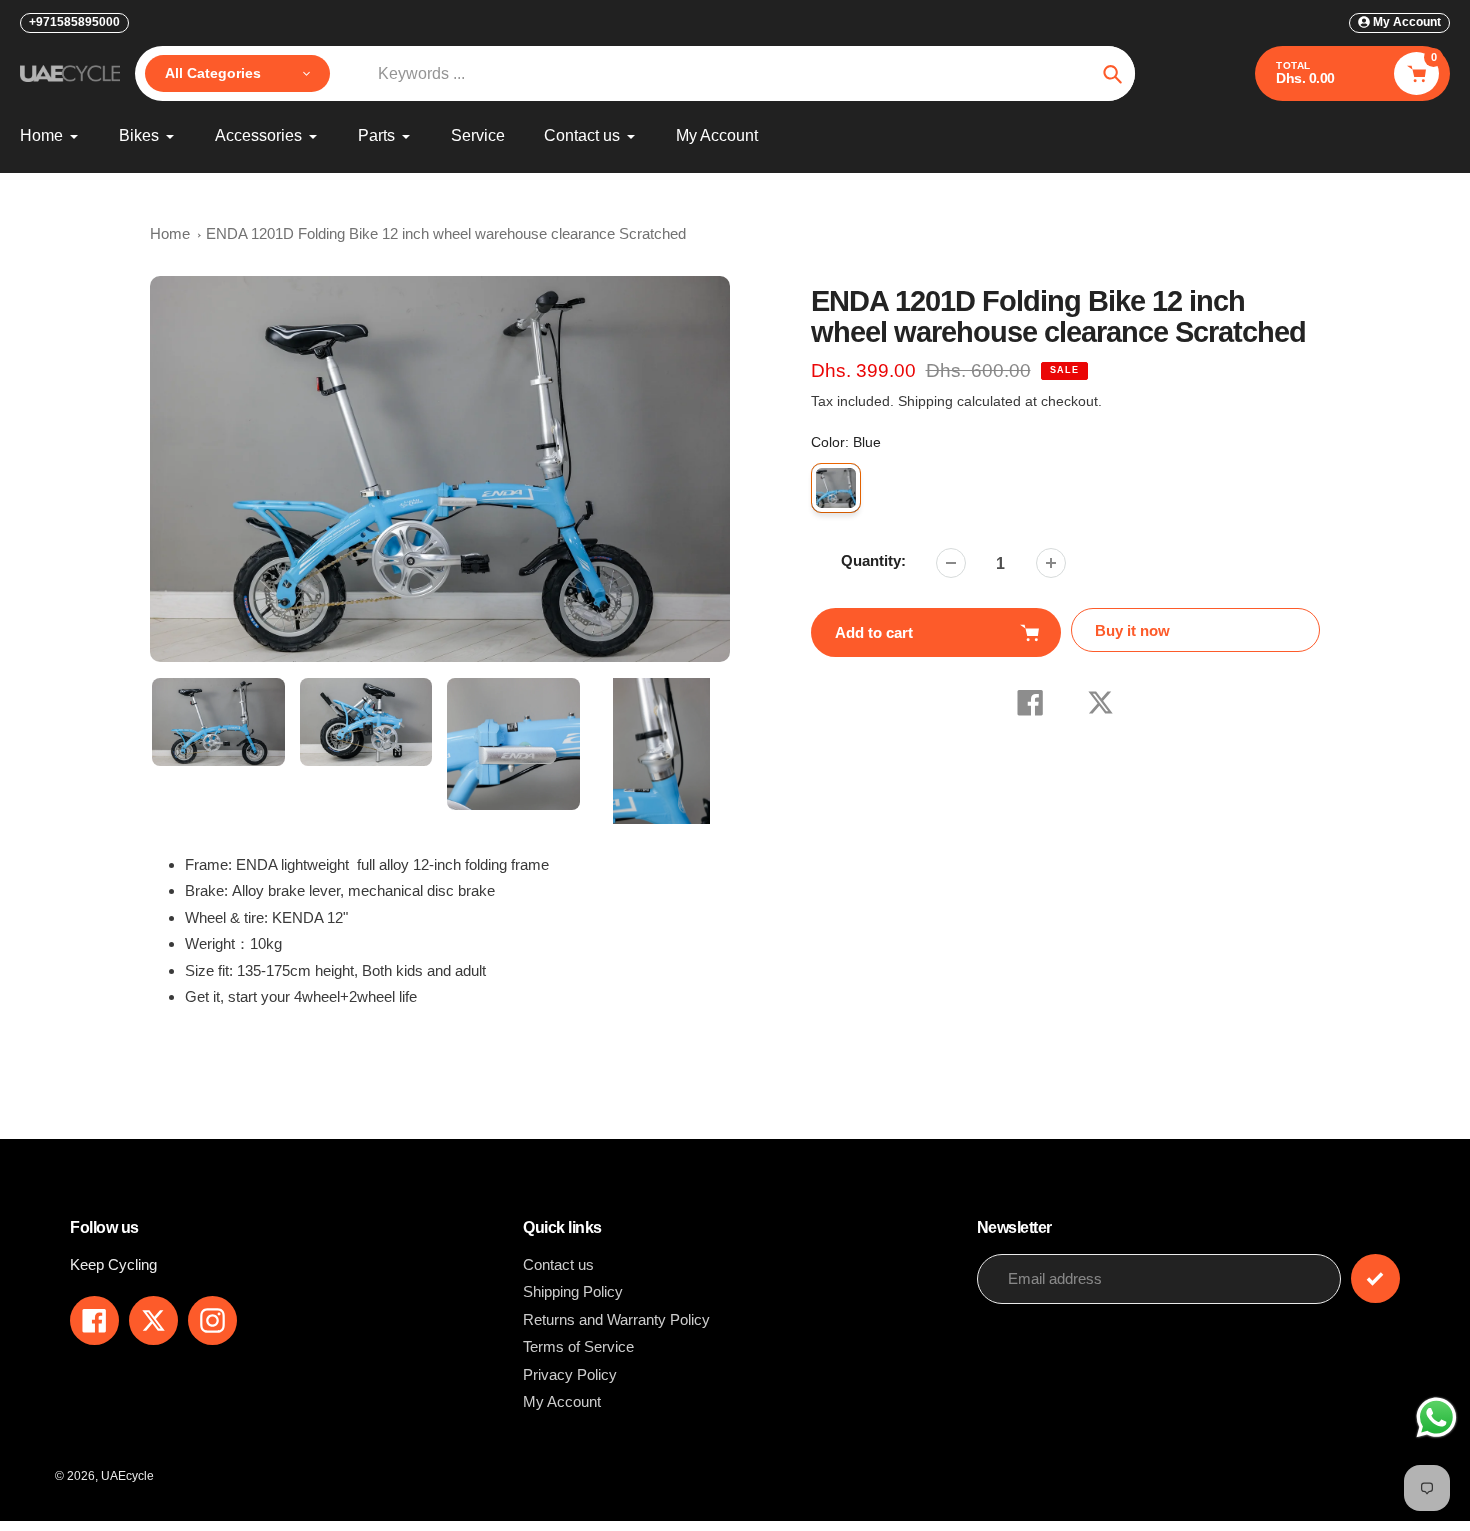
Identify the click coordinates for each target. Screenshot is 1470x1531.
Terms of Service (578, 1346)
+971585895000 (74, 22)
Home (170, 233)
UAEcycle (127, 1476)
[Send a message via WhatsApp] (1436, 1417)
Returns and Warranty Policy (616, 1319)
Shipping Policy (573, 1291)
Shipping (925, 401)
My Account (562, 1401)
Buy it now (1132, 630)
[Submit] (1375, 1278)
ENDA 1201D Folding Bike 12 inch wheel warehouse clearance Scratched (446, 233)
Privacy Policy (570, 1374)
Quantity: (873, 560)
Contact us (558, 1264)
